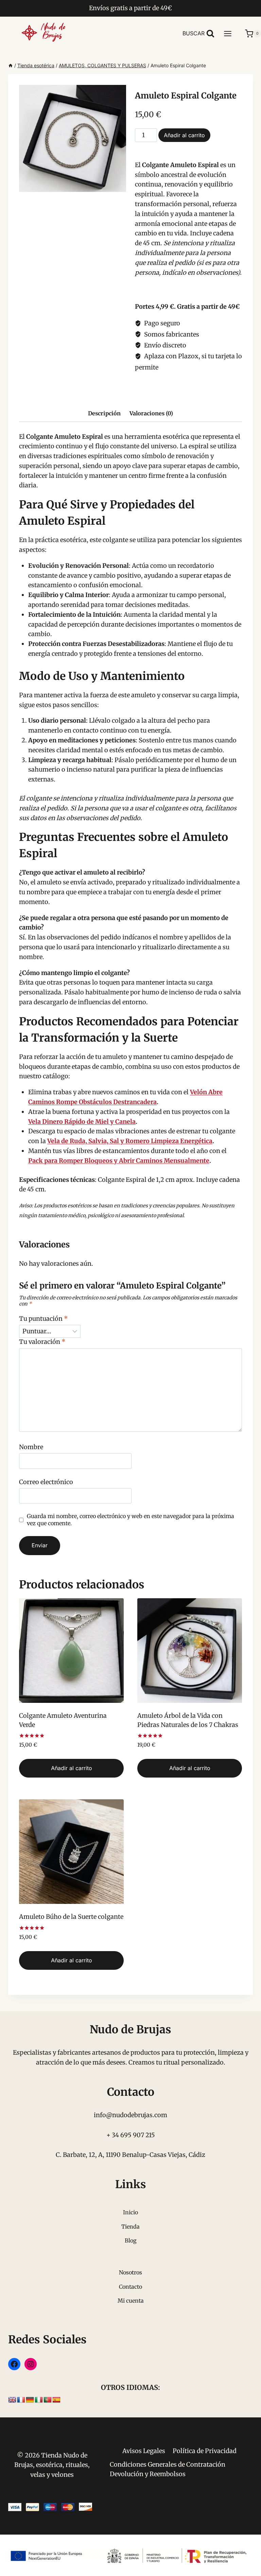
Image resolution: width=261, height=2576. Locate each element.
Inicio (130, 2212)
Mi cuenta (131, 2301)
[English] (12, 2400)
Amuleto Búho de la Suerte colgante (71, 1917)
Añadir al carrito (184, 135)
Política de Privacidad (205, 2451)
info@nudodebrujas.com (130, 2115)
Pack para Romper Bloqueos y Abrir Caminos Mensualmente (119, 1161)
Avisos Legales (144, 2451)
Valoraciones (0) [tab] (151, 413)
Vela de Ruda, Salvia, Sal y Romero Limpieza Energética (130, 1141)
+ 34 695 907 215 (131, 2135)
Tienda (130, 2227)
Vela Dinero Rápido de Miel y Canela (82, 1122)
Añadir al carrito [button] (72, 1768)
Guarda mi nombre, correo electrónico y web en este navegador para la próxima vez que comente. (130, 1520)
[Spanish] (56, 2400)
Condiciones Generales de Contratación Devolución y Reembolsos (168, 2469)
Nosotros (130, 2272)
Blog (131, 2240)
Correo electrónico (46, 1482)
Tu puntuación (43, 1319)
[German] (30, 2400)
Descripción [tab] (104, 413)
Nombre (31, 1447)
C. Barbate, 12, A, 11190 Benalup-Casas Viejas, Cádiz (130, 2155)
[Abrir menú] (231, 33)
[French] (21, 2400)
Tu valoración (42, 1342)
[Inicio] (11, 65)
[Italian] (39, 2400)
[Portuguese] (48, 2400)
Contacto (130, 2287)
